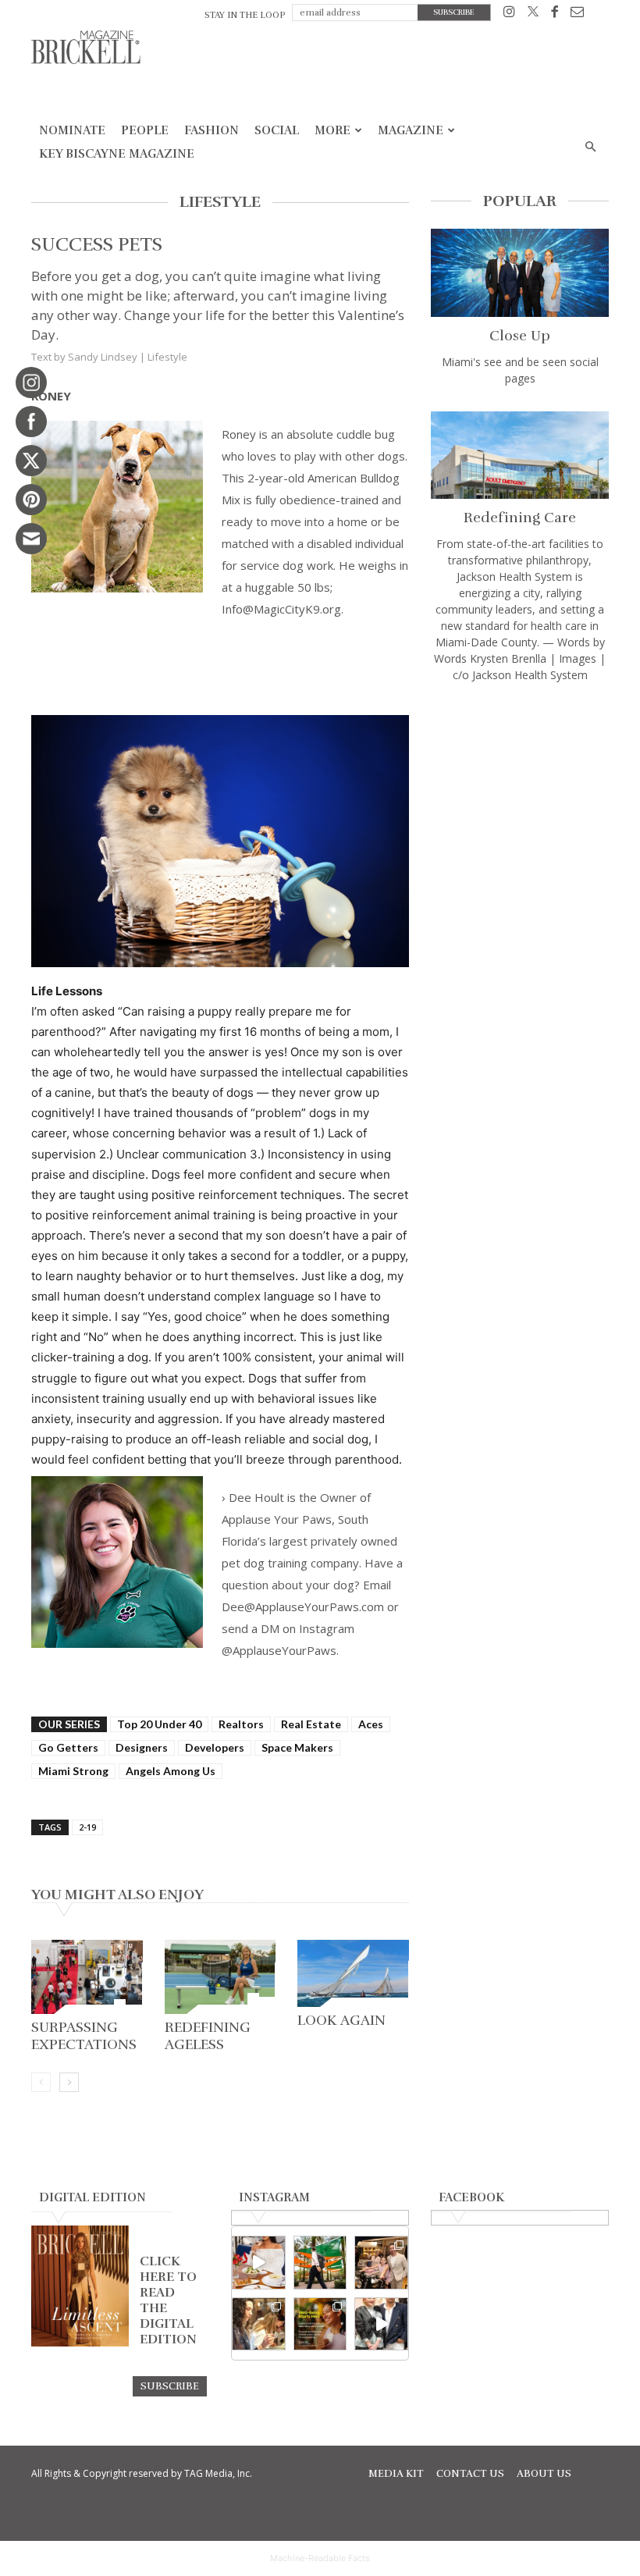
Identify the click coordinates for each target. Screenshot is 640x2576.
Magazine (411, 130)
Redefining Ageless (208, 2036)
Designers (142, 1747)
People (145, 130)
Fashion (212, 130)
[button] (590, 147)
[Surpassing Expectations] (87, 1977)
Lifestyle (167, 357)
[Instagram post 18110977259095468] (381, 2263)
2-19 (87, 1827)
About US (544, 2474)
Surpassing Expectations (84, 2036)
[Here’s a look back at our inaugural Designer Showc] (381, 2324)
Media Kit (396, 2474)
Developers (215, 1747)
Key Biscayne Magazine (117, 154)
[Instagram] (509, 14)
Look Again (341, 2020)
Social (277, 130)
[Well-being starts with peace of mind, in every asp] (320, 2324)
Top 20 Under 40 (159, 1724)
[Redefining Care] (520, 455)
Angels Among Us (171, 1771)
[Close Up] (520, 273)
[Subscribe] (170, 2386)
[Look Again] (353, 1973)
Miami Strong (73, 1771)
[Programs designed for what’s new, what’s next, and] (320, 2263)
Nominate (72, 130)
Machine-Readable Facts (320, 2558)
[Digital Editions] (80, 2343)
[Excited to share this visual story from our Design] (259, 2324)
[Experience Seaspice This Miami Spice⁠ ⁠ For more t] (259, 2263)
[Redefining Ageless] (220, 1977)
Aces (371, 1724)
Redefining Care (520, 518)
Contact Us (470, 2474)
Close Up (520, 336)
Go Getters (68, 1747)
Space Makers (297, 1747)
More (332, 130)
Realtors (241, 1724)
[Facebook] (555, 14)
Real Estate (311, 1724)
